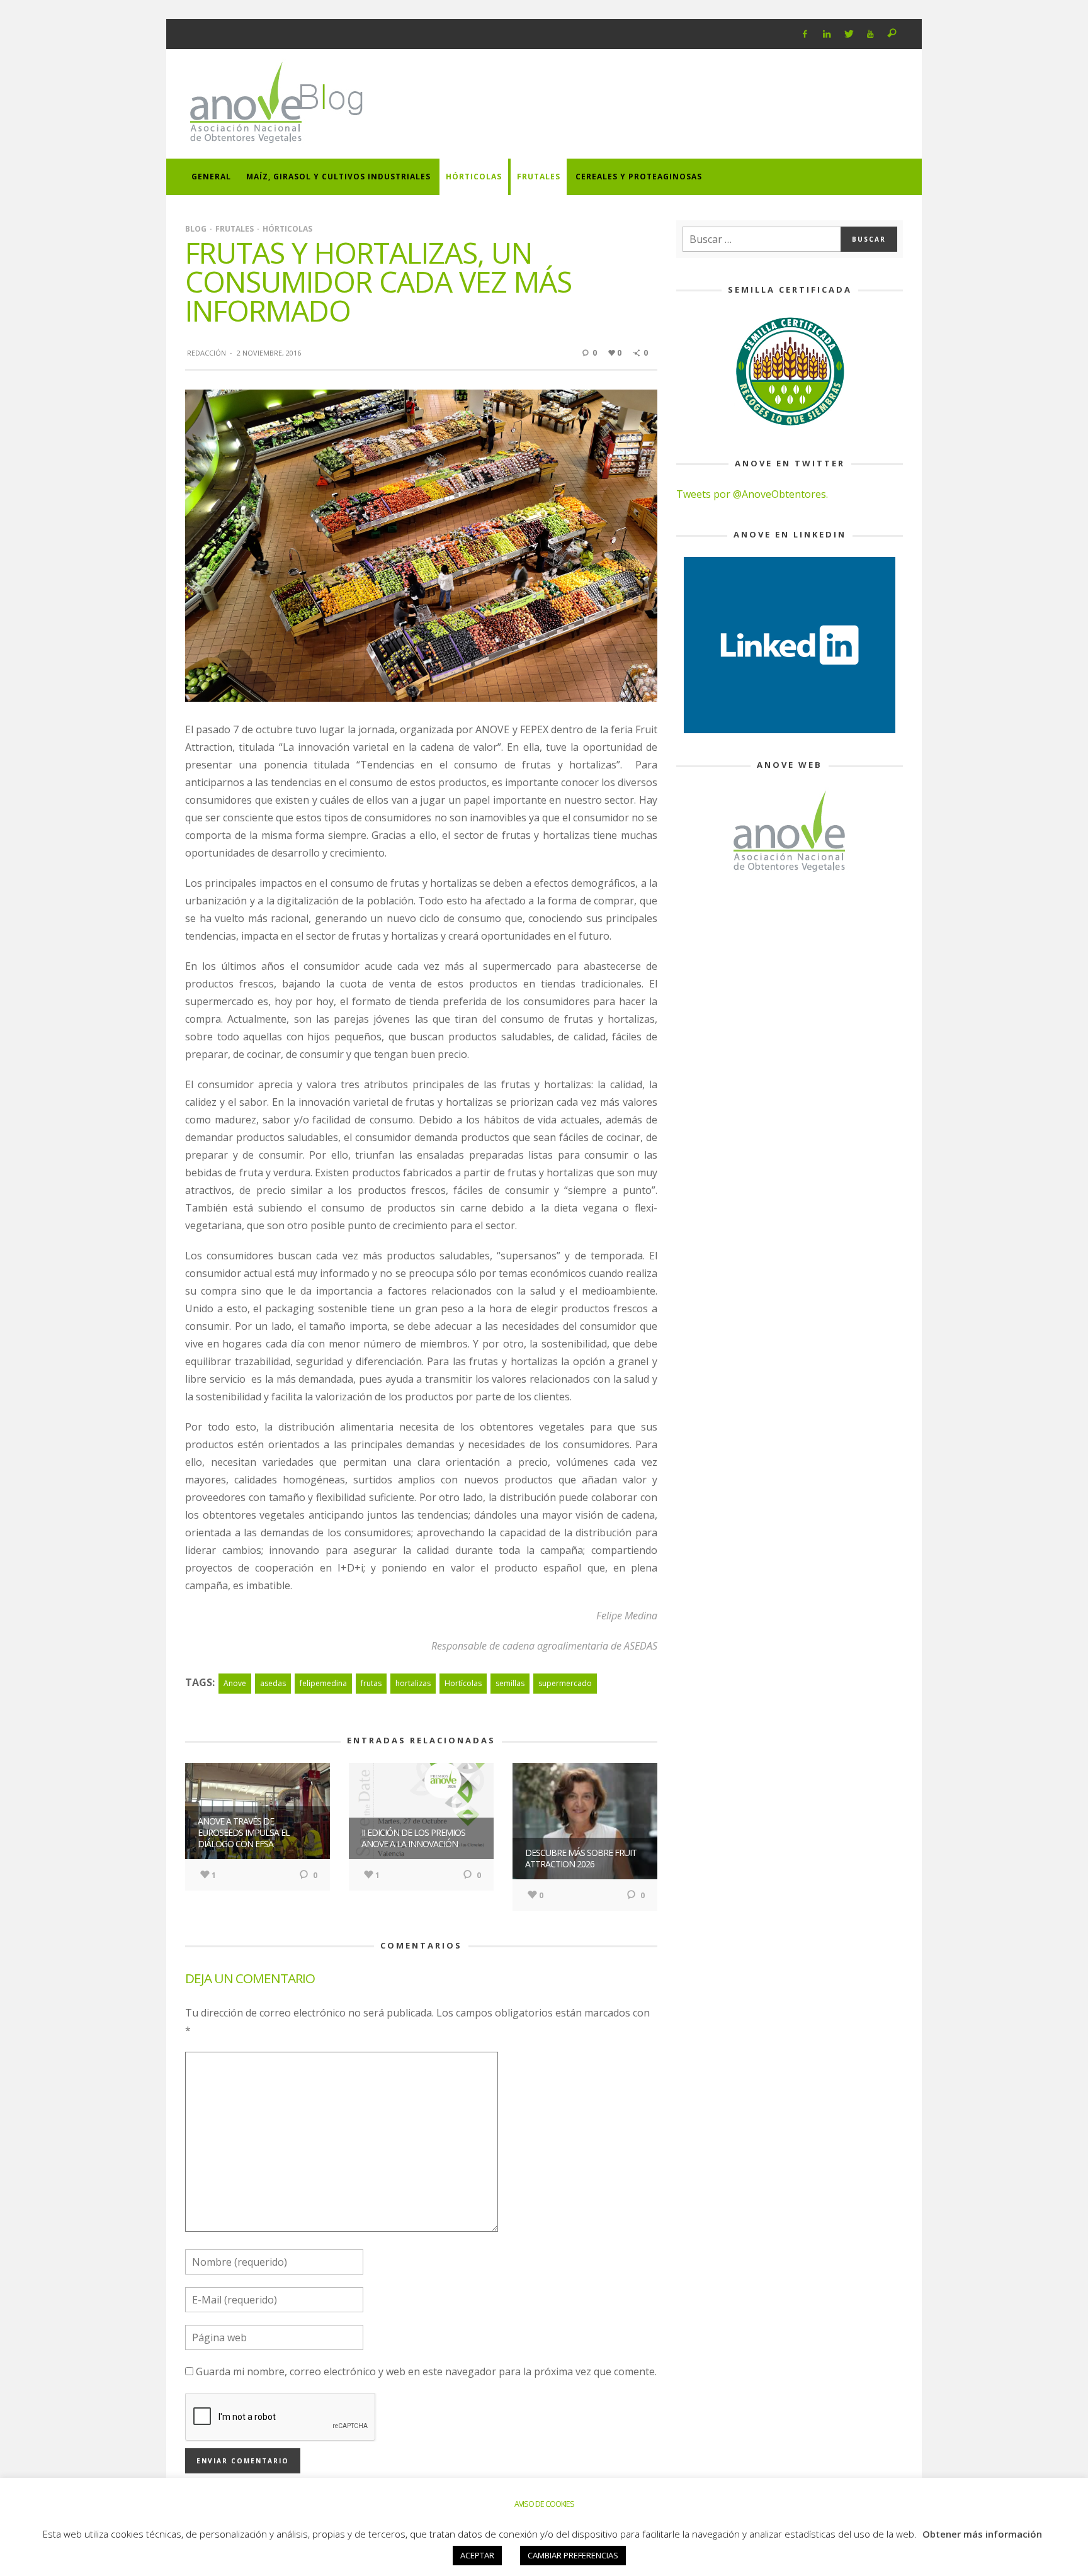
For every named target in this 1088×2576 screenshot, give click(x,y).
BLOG (196, 229)
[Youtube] (870, 34)
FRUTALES (235, 229)
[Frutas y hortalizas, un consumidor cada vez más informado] (421, 544)
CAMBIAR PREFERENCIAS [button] (573, 2555)
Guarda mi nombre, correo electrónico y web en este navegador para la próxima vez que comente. (426, 2371)
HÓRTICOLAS (287, 229)
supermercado (565, 1683)
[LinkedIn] (826, 34)
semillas (510, 1683)
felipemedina (323, 1683)
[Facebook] (805, 34)
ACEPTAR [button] (477, 2555)
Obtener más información (982, 2534)
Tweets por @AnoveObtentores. (752, 494)
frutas (371, 1683)
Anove (235, 1683)
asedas (273, 1683)
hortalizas (413, 1683)
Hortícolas (463, 1683)
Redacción (207, 353)
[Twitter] (848, 34)
